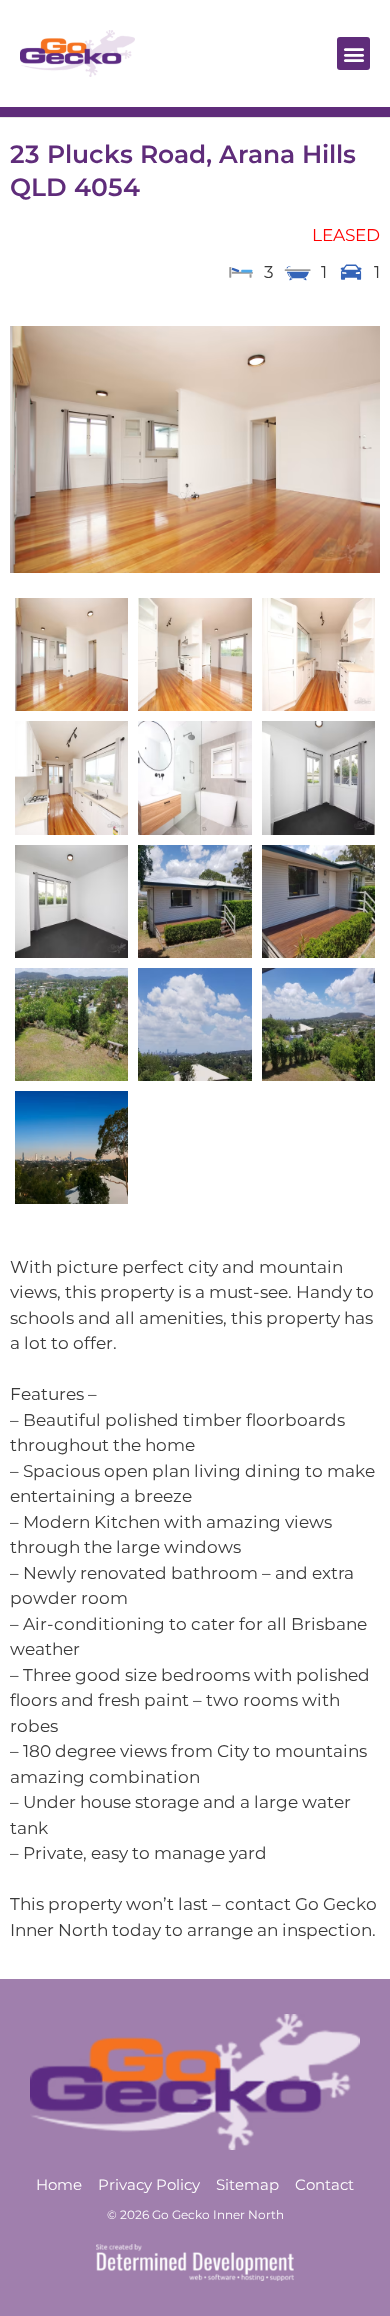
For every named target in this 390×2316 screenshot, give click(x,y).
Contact (324, 2184)
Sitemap (247, 2184)
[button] (353, 53)
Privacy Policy (149, 2184)
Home (59, 2184)
